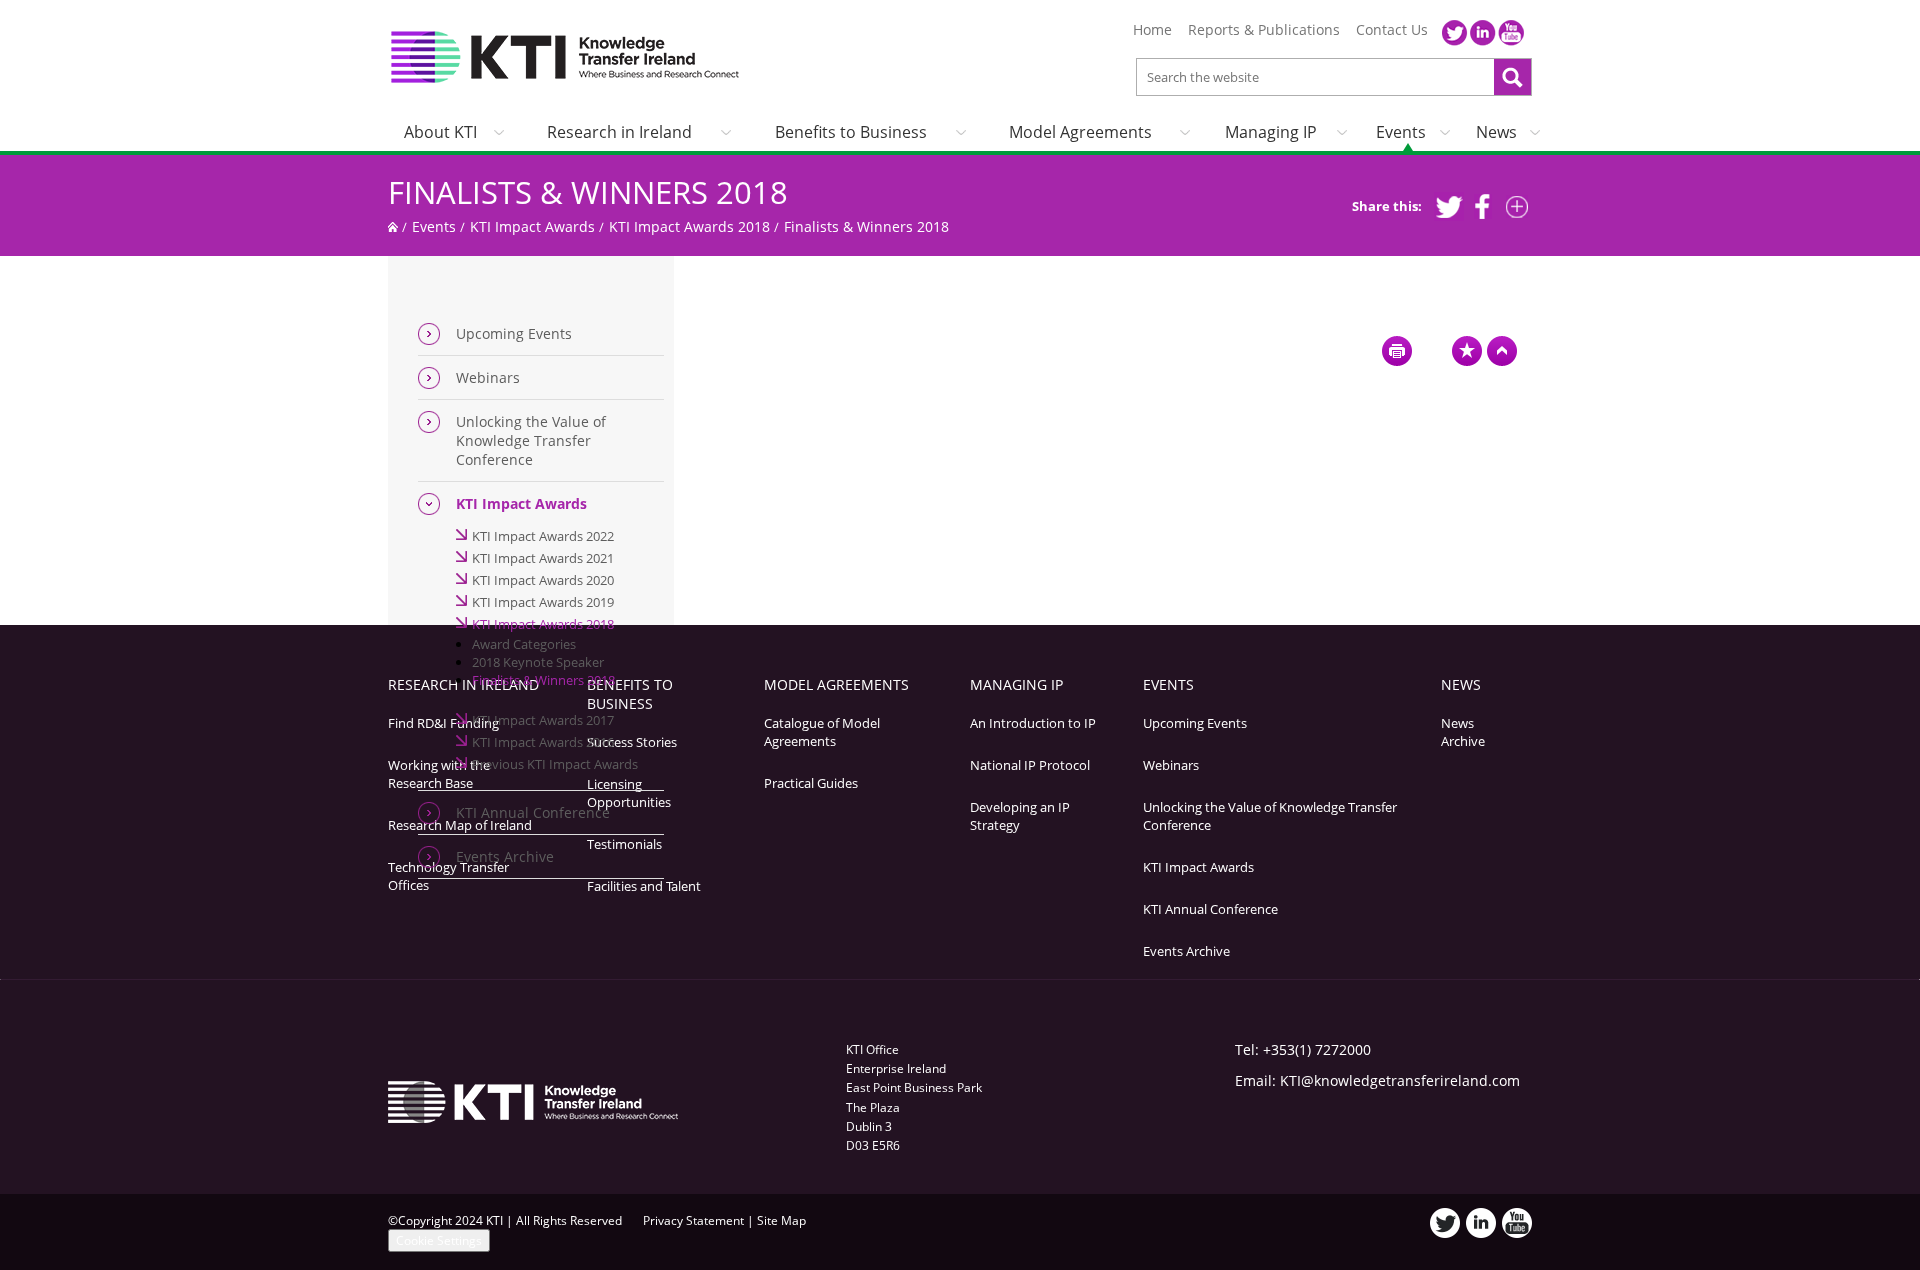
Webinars (488, 377)
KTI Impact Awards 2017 (543, 720)
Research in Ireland (619, 132)
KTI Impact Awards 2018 (689, 226)
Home (1152, 30)
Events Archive (505, 856)
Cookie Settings (439, 1240)
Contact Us (1392, 30)
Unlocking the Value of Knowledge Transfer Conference (531, 440)
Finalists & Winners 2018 (588, 192)
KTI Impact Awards (532, 226)
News (1496, 132)
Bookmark (1467, 351)
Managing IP (1271, 132)
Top (1502, 351)
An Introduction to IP (1033, 723)
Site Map (781, 1220)
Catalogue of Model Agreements (822, 732)
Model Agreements (1080, 132)
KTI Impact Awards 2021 (543, 558)
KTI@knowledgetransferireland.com (1400, 1080)
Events (1401, 132)
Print (1397, 351)
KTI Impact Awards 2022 (543, 536)
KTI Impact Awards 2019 (543, 602)
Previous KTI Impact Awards (555, 764)
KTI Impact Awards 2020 (543, 580)
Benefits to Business (851, 132)
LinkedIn (1483, 33)
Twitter (1455, 33)
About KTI (440, 132)
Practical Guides (811, 783)
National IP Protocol (1030, 765)
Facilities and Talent (644, 886)
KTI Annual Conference (533, 812)
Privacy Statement (693, 1220)
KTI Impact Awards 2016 (543, 742)
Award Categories (524, 644)
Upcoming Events (514, 333)
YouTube (1511, 33)
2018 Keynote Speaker (538, 662)
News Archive (1463, 732)
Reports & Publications (1264, 30)
